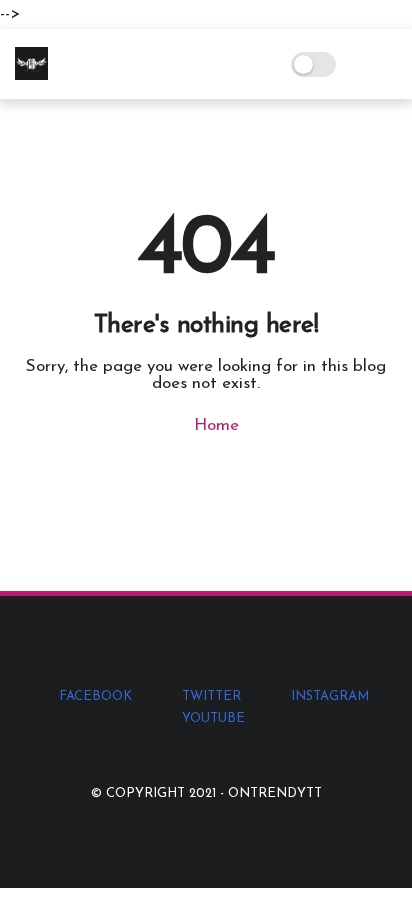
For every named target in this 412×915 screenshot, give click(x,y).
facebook (95, 696)
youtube (213, 718)
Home (214, 425)
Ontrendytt (275, 793)
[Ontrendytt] (31, 75)
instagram (330, 696)
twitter (211, 696)
